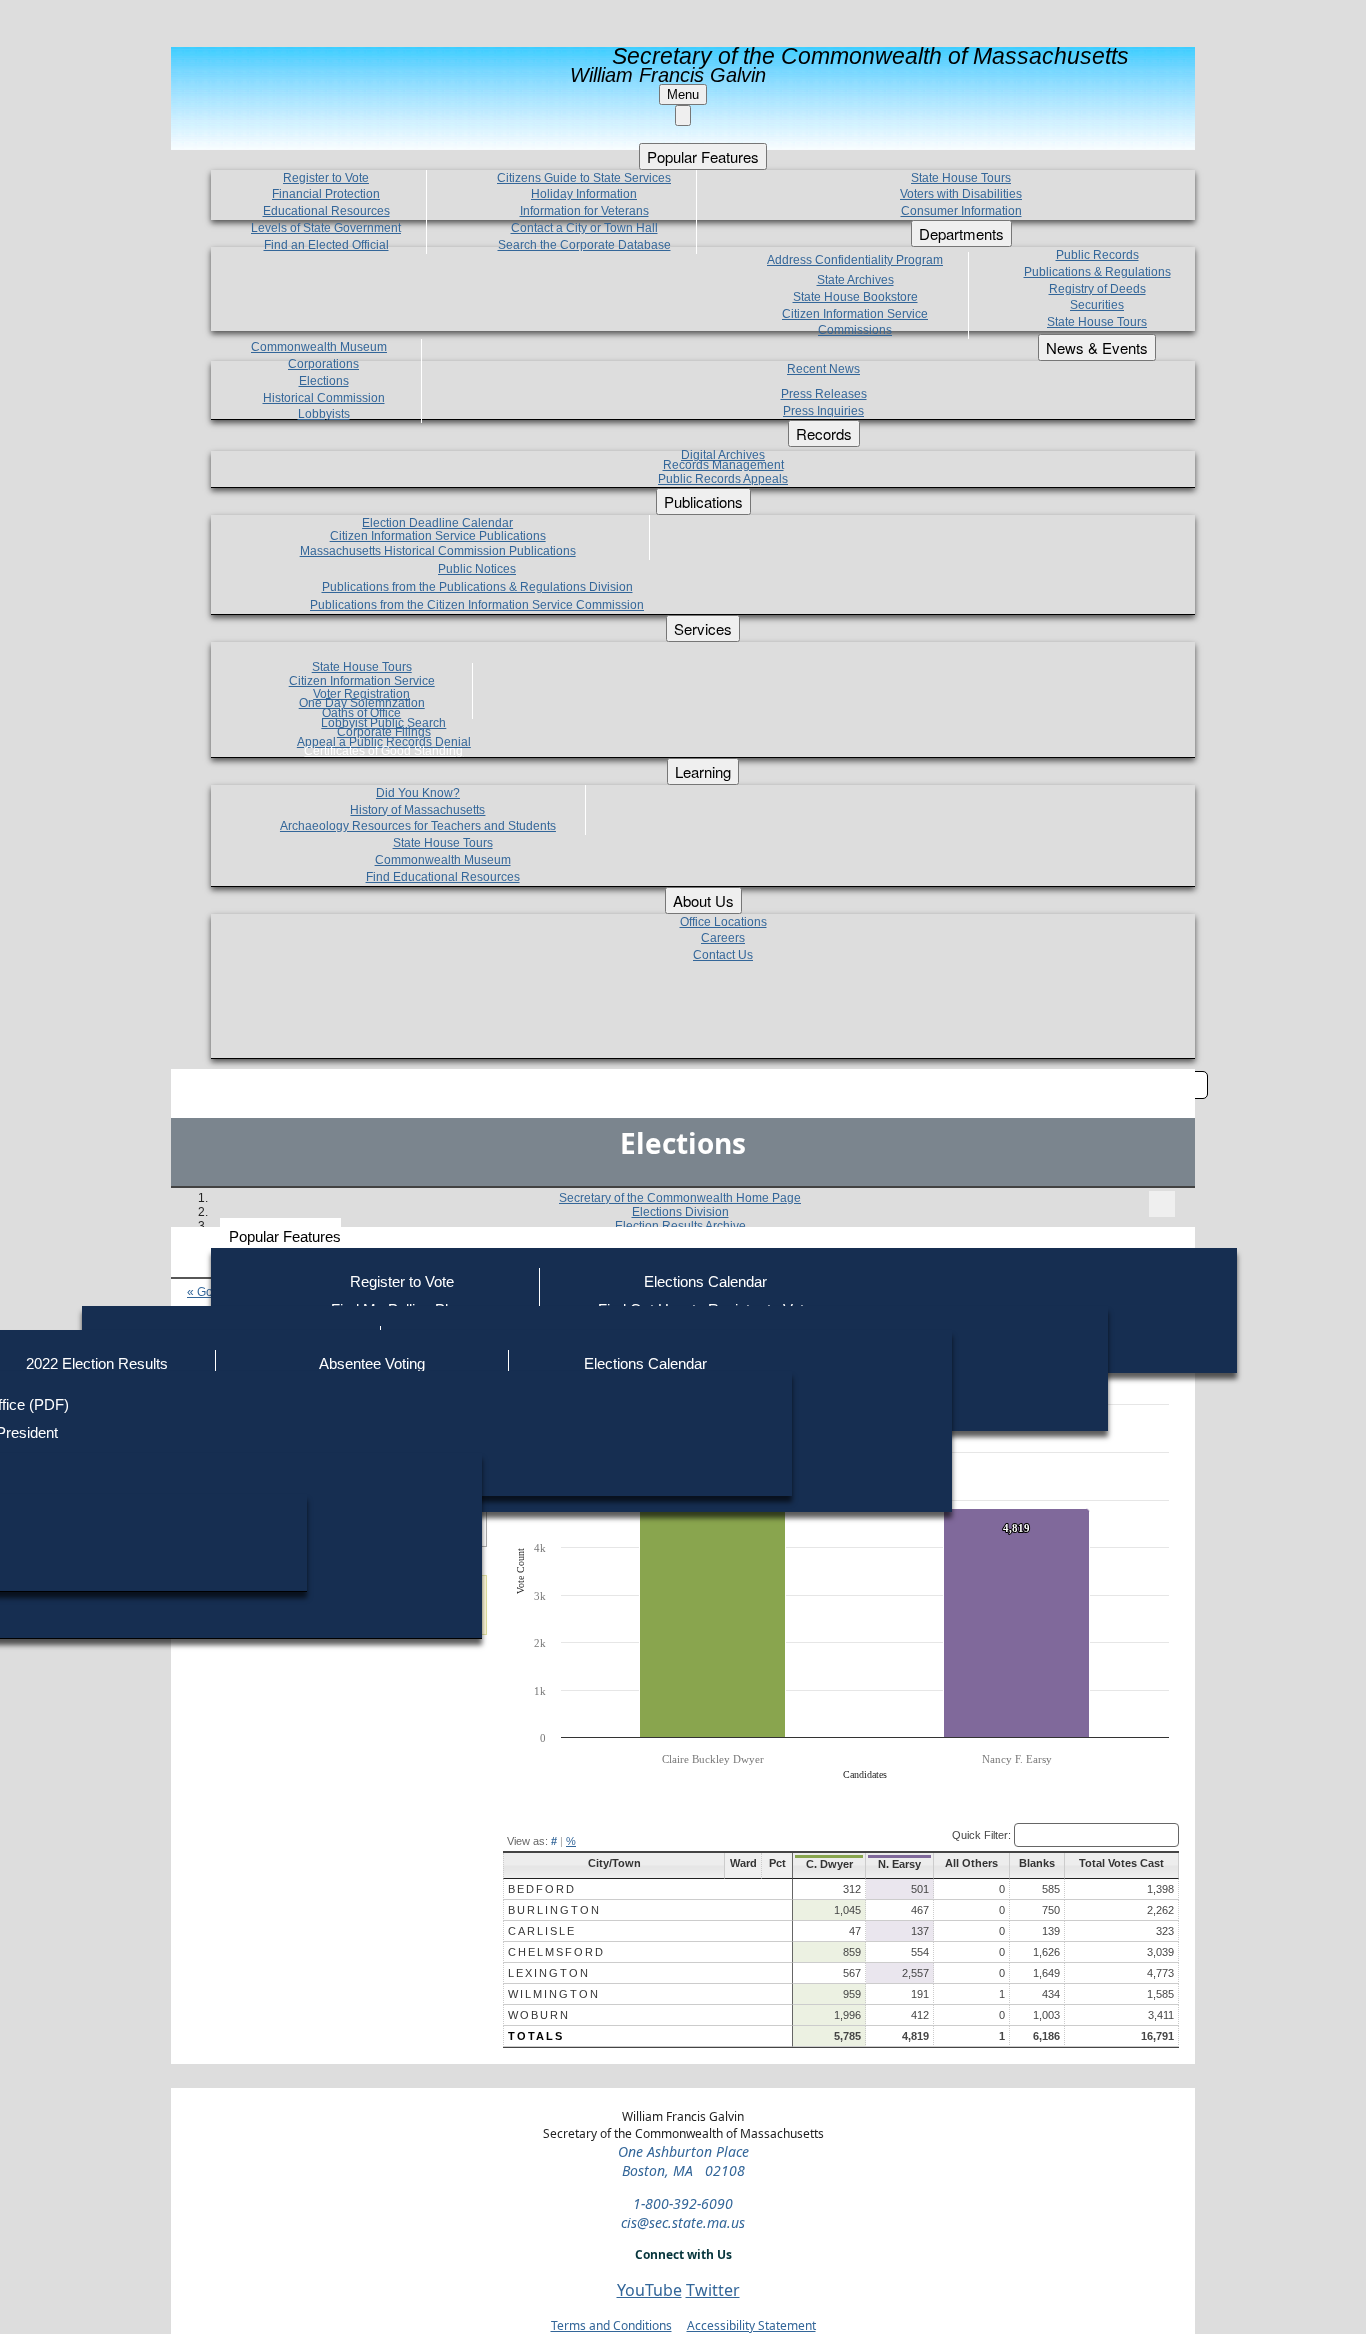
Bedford (542, 1889)
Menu (683, 94)
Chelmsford (556, 1952)
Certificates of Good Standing (383, 751)
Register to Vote (402, 1281)
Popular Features (285, 1236)
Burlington (554, 1910)
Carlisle (542, 1931)
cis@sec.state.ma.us (683, 2222)
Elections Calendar (705, 1281)
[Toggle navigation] (1162, 1204)
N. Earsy (899, 1864)
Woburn (539, 2015)
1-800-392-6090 (683, 2203)
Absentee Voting (372, 1363)
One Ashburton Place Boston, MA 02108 (683, 2161)
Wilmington (554, 1994)
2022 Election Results (97, 1363)
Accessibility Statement (751, 2325)
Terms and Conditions (611, 2325)
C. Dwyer (829, 1864)
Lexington (549, 1973)
